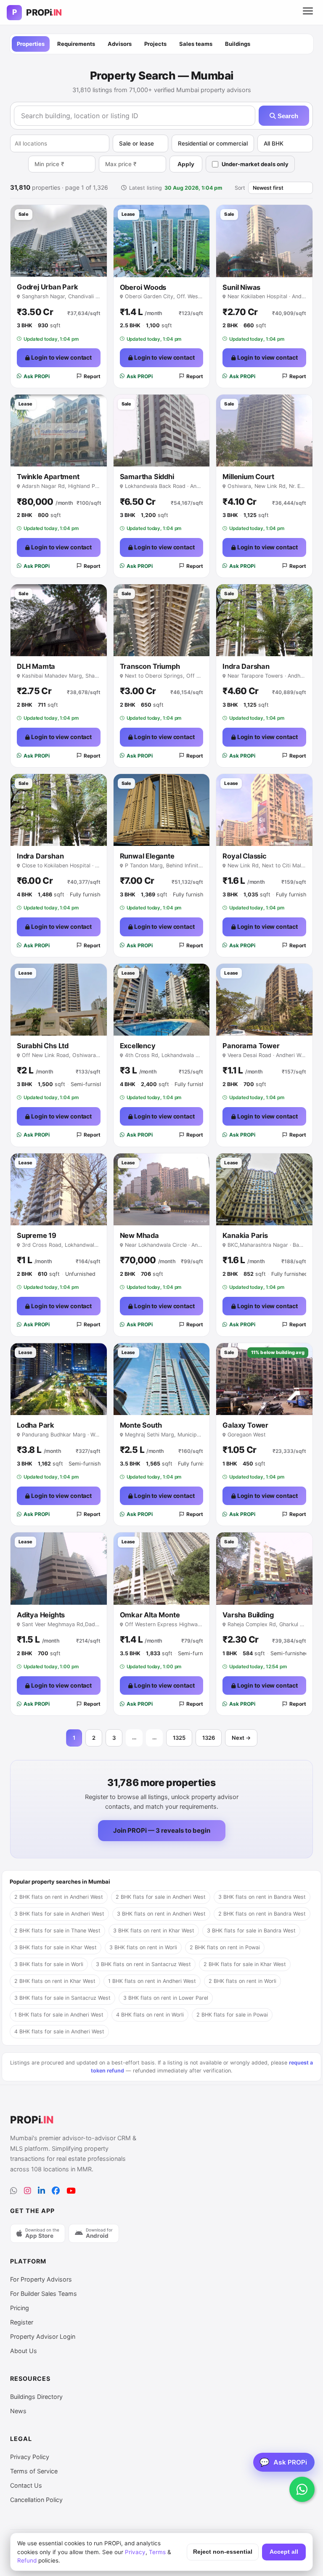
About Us (24, 2351)
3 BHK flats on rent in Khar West (154, 1931)
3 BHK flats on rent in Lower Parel (166, 1998)
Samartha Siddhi (147, 477)
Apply (186, 164)
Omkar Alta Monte (150, 1615)
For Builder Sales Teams (44, 2294)
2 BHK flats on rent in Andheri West (59, 1897)
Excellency (138, 1046)
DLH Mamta (36, 666)
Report (92, 376)
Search (287, 116)
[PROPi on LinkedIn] (41, 2191)
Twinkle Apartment (48, 477)
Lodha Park (36, 1425)
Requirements (76, 44)
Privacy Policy (30, 2457)
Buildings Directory (36, 2397)
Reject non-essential (223, 2552)
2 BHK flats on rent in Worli (242, 1981)
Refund (27, 2560)
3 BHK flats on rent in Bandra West (262, 1897)
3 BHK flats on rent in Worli (143, 1947)
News (18, 2411)
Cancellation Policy (36, 2500)
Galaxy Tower (245, 1425)
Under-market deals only (255, 164)
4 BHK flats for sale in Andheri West (59, 2031)
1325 (179, 1738)
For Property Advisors (41, 2279)
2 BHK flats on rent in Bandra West (262, 1914)
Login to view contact (61, 357)
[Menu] (308, 13)
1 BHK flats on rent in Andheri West (152, 1981)
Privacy (135, 2552)
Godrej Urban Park (48, 287)
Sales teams (196, 44)
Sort (240, 188)
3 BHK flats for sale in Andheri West (59, 1914)
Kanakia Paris (245, 1235)
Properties (31, 44)
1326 (209, 1738)
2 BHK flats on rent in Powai (225, 1947)
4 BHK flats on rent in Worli (150, 2015)
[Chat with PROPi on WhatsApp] (302, 2489)
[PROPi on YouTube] (71, 2191)
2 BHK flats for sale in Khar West (245, 1964)
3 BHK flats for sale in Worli (49, 1964)
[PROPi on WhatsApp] (14, 2191)
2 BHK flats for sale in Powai (232, 2015)
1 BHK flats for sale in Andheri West (59, 2015)
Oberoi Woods (143, 287)
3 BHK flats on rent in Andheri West (161, 1914)
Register (22, 2322)
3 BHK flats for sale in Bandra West (251, 1931)
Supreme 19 (37, 1235)
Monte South (141, 1425)
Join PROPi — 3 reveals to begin (162, 1830)
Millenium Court (248, 477)
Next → (241, 1738)
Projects (155, 44)
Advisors (120, 44)
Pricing (20, 2308)
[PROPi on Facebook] (56, 2191)
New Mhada (139, 1235)
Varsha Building (248, 1615)
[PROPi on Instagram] (28, 2191)
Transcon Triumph (150, 666)
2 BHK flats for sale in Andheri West (161, 1897)
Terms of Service (34, 2471)
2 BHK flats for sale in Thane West (57, 1931)
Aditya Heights (41, 1615)
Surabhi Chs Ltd (43, 1046)
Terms (157, 2552)
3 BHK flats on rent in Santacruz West (143, 1964)
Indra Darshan (246, 666)
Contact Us (26, 2485)
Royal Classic (244, 856)
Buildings (238, 44)
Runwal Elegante (147, 856)
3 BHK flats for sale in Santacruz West (62, 1998)
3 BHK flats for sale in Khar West (56, 1947)
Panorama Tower (251, 1046)
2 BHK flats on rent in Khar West (55, 1981)
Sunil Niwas (241, 287)
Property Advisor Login (43, 2336)
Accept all (284, 2552)
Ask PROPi (37, 376)
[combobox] (60, 143)
